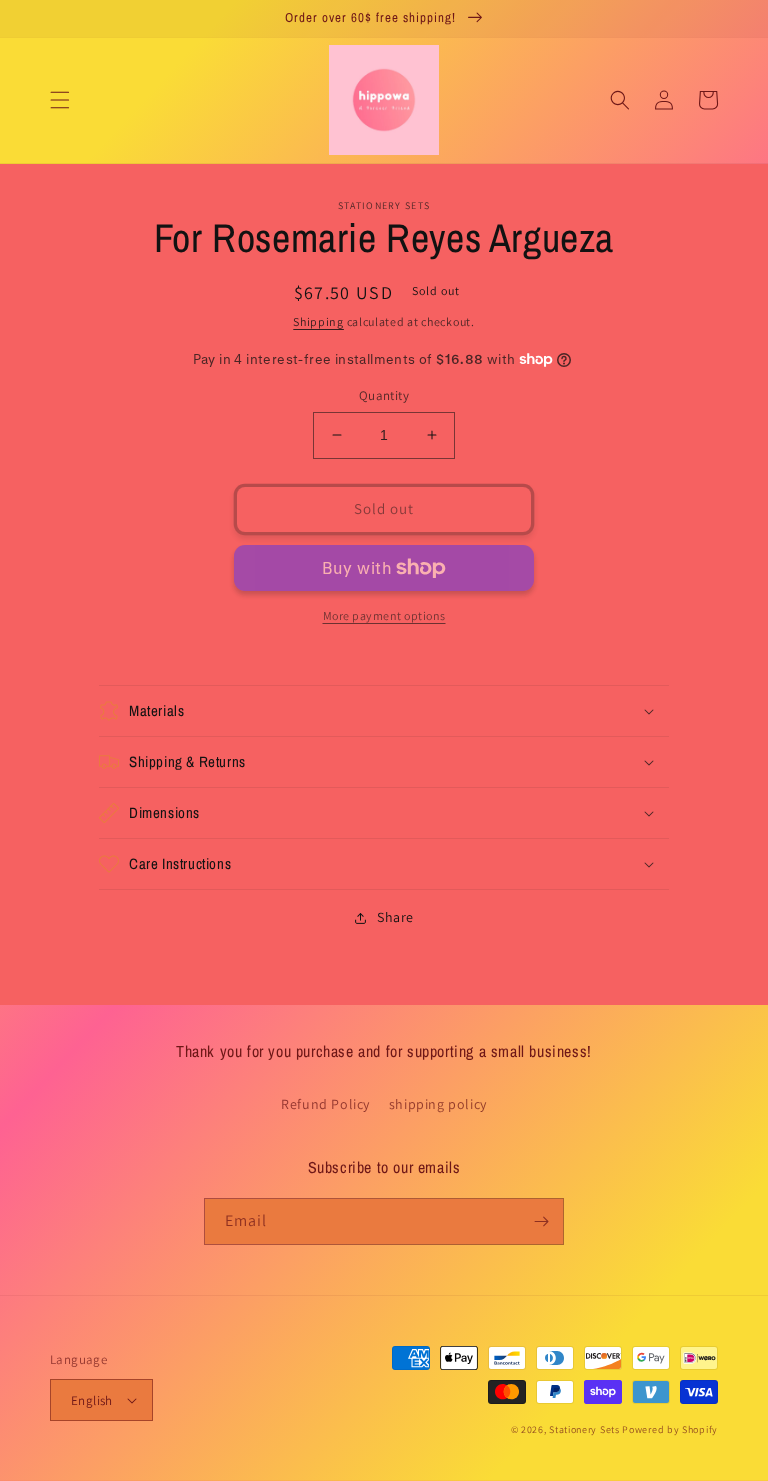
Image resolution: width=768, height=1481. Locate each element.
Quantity (384, 395)
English (92, 1400)
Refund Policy (325, 1104)
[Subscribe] (541, 1221)
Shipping (318, 321)
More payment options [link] (384, 615)
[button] (60, 100)
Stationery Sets (584, 1429)
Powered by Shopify (670, 1429)
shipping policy (438, 1104)
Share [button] (395, 917)
